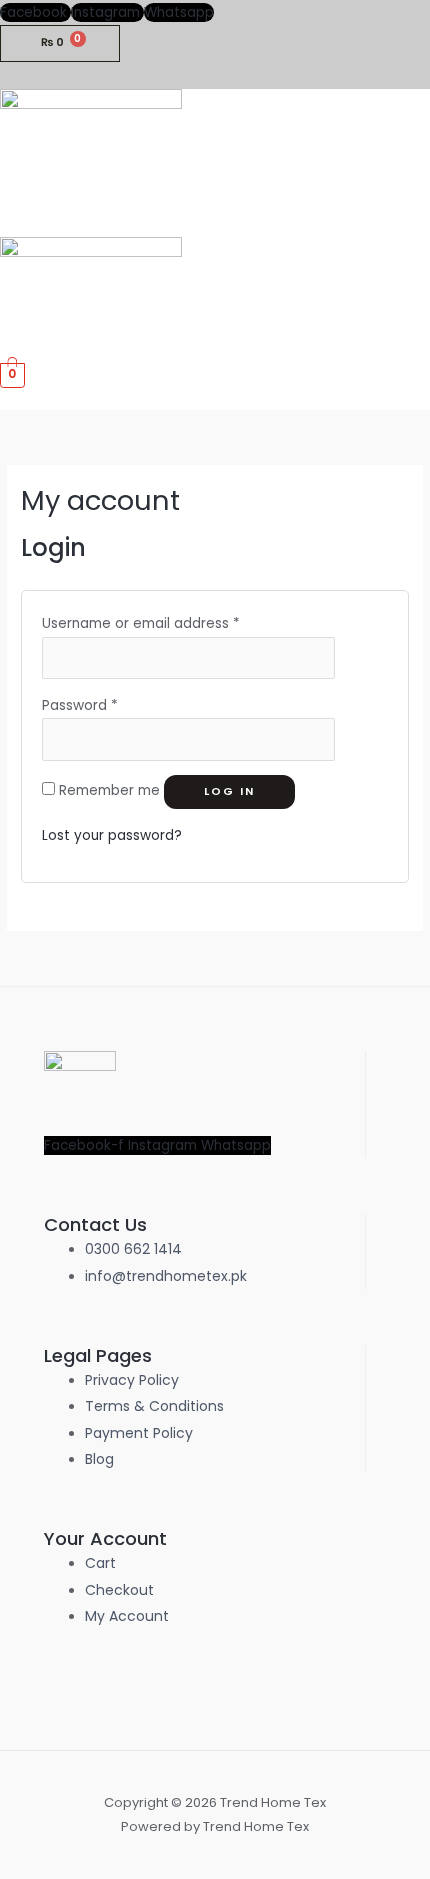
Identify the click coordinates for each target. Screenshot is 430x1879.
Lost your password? (112, 835)
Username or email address (141, 623)
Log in (229, 791)
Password (80, 705)
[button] (422, 226)
